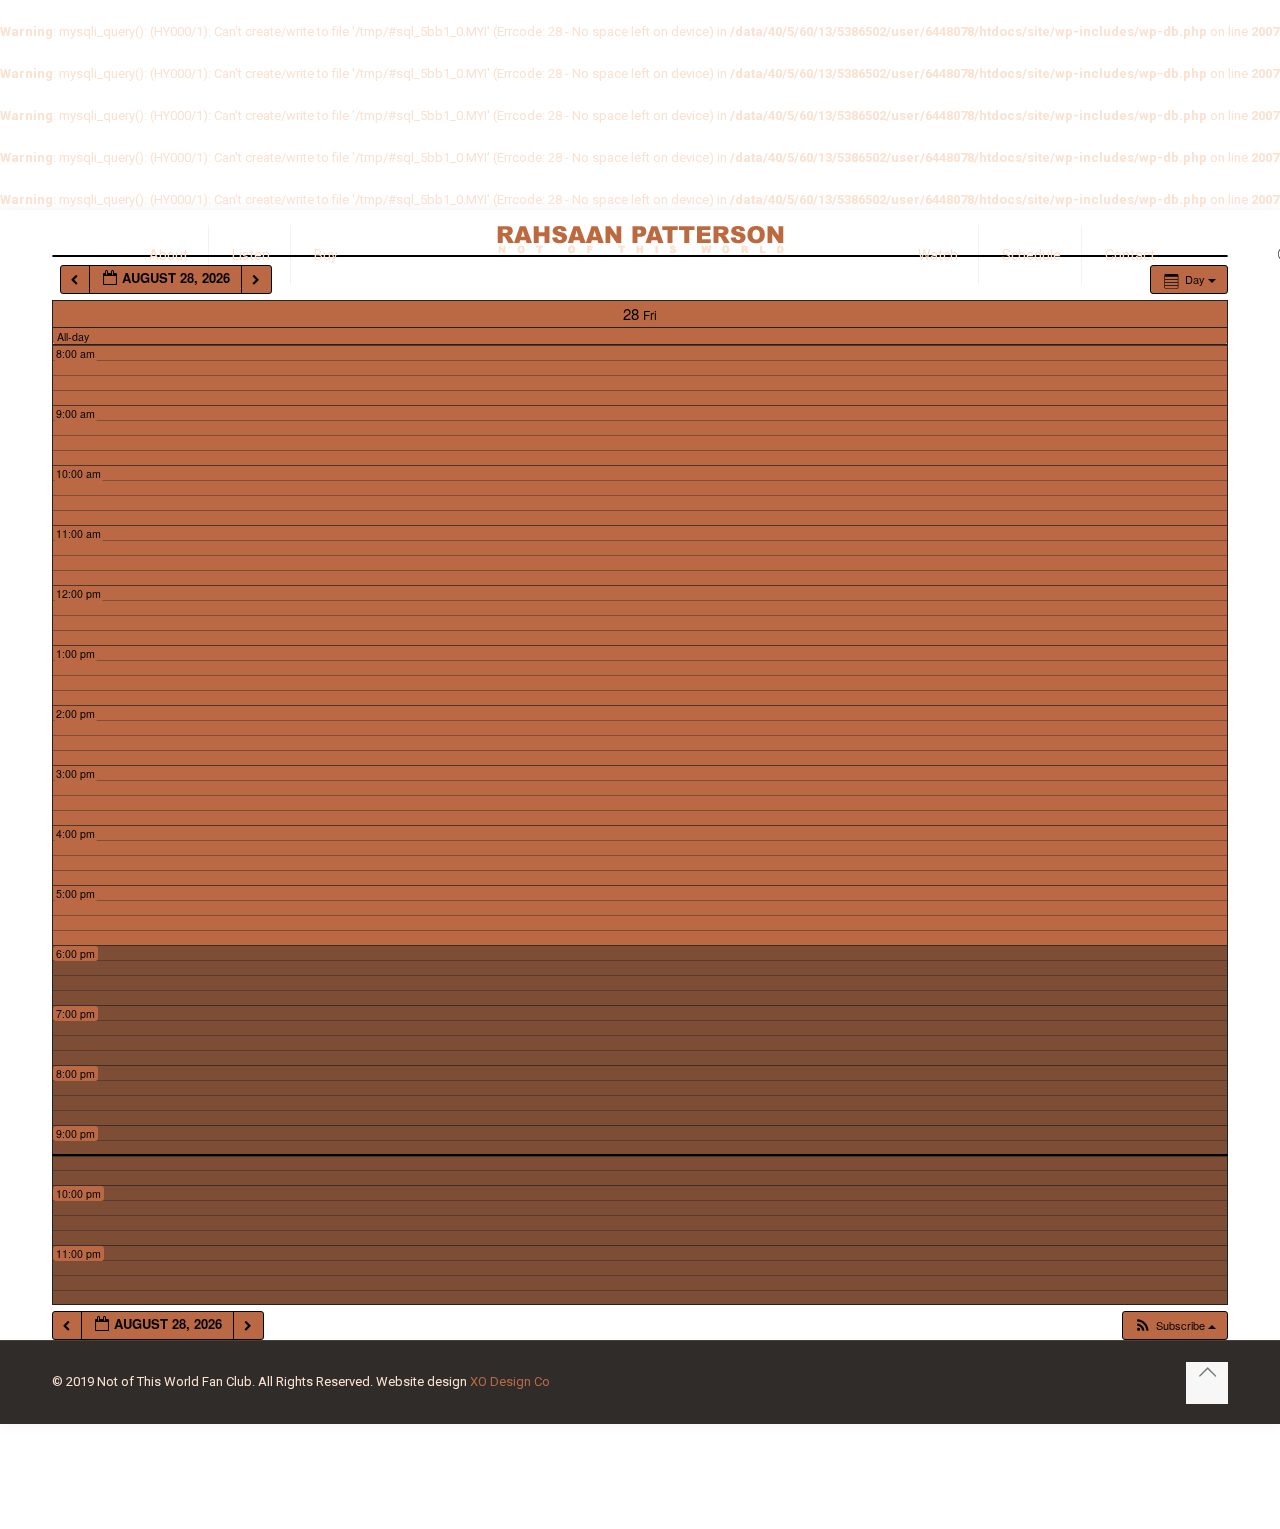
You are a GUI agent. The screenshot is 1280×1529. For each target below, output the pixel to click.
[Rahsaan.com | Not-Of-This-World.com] (639, 240)
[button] (1174, 1325)
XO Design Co (510, 1381)
